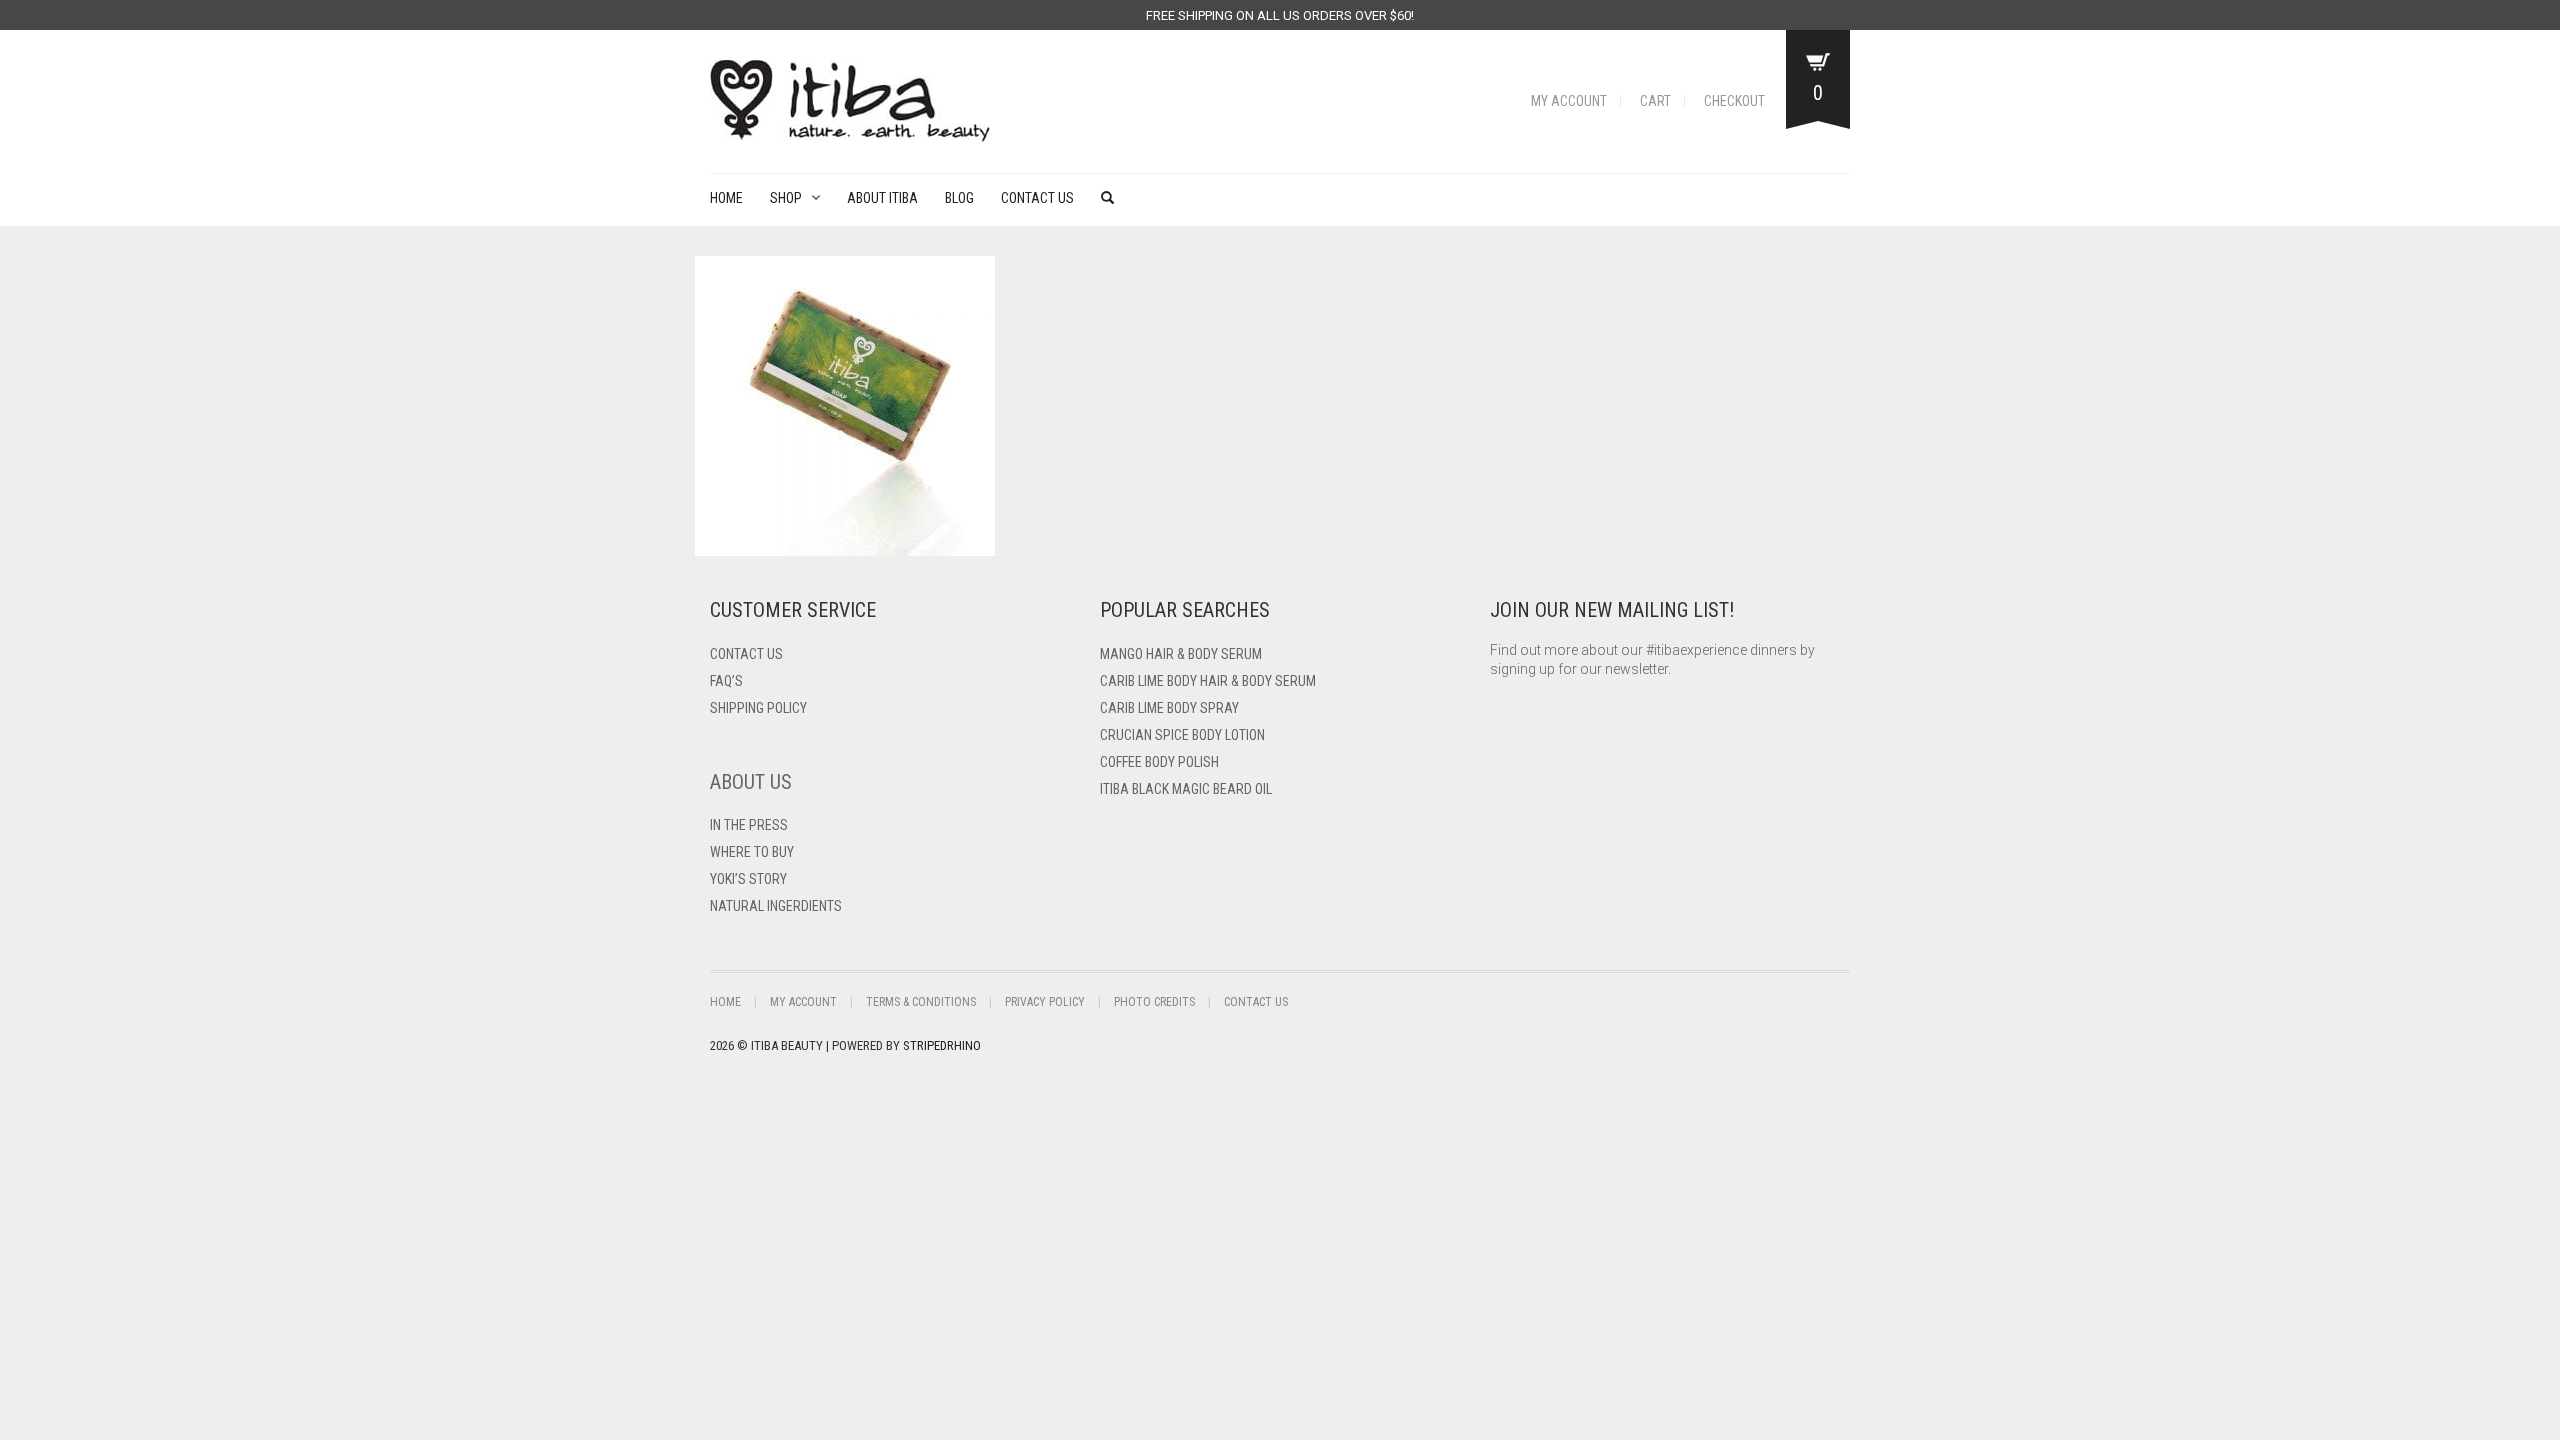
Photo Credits (1154, 1002)
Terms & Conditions (921, 1002)
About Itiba (882, 198)
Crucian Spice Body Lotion (1182, 735)
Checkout (1734, 101)
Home (726, 198)
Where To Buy (752, 852)
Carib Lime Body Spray (1169, 708)
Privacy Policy (1045, 1002)
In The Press (749, 825)
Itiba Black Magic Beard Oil (1186, 789)
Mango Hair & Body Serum (1181, 654)
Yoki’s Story (748, 879)
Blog (959, 198)
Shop (786, 198)
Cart (1655, 101)
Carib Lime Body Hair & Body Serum (1208, 681)
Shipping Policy (758, 708)
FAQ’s (726, 681)
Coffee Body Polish (1159, 762)
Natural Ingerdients (776, 906)
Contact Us (1037, 198)
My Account (1569, 101)
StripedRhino (942, 1045)
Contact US (746, 654)
